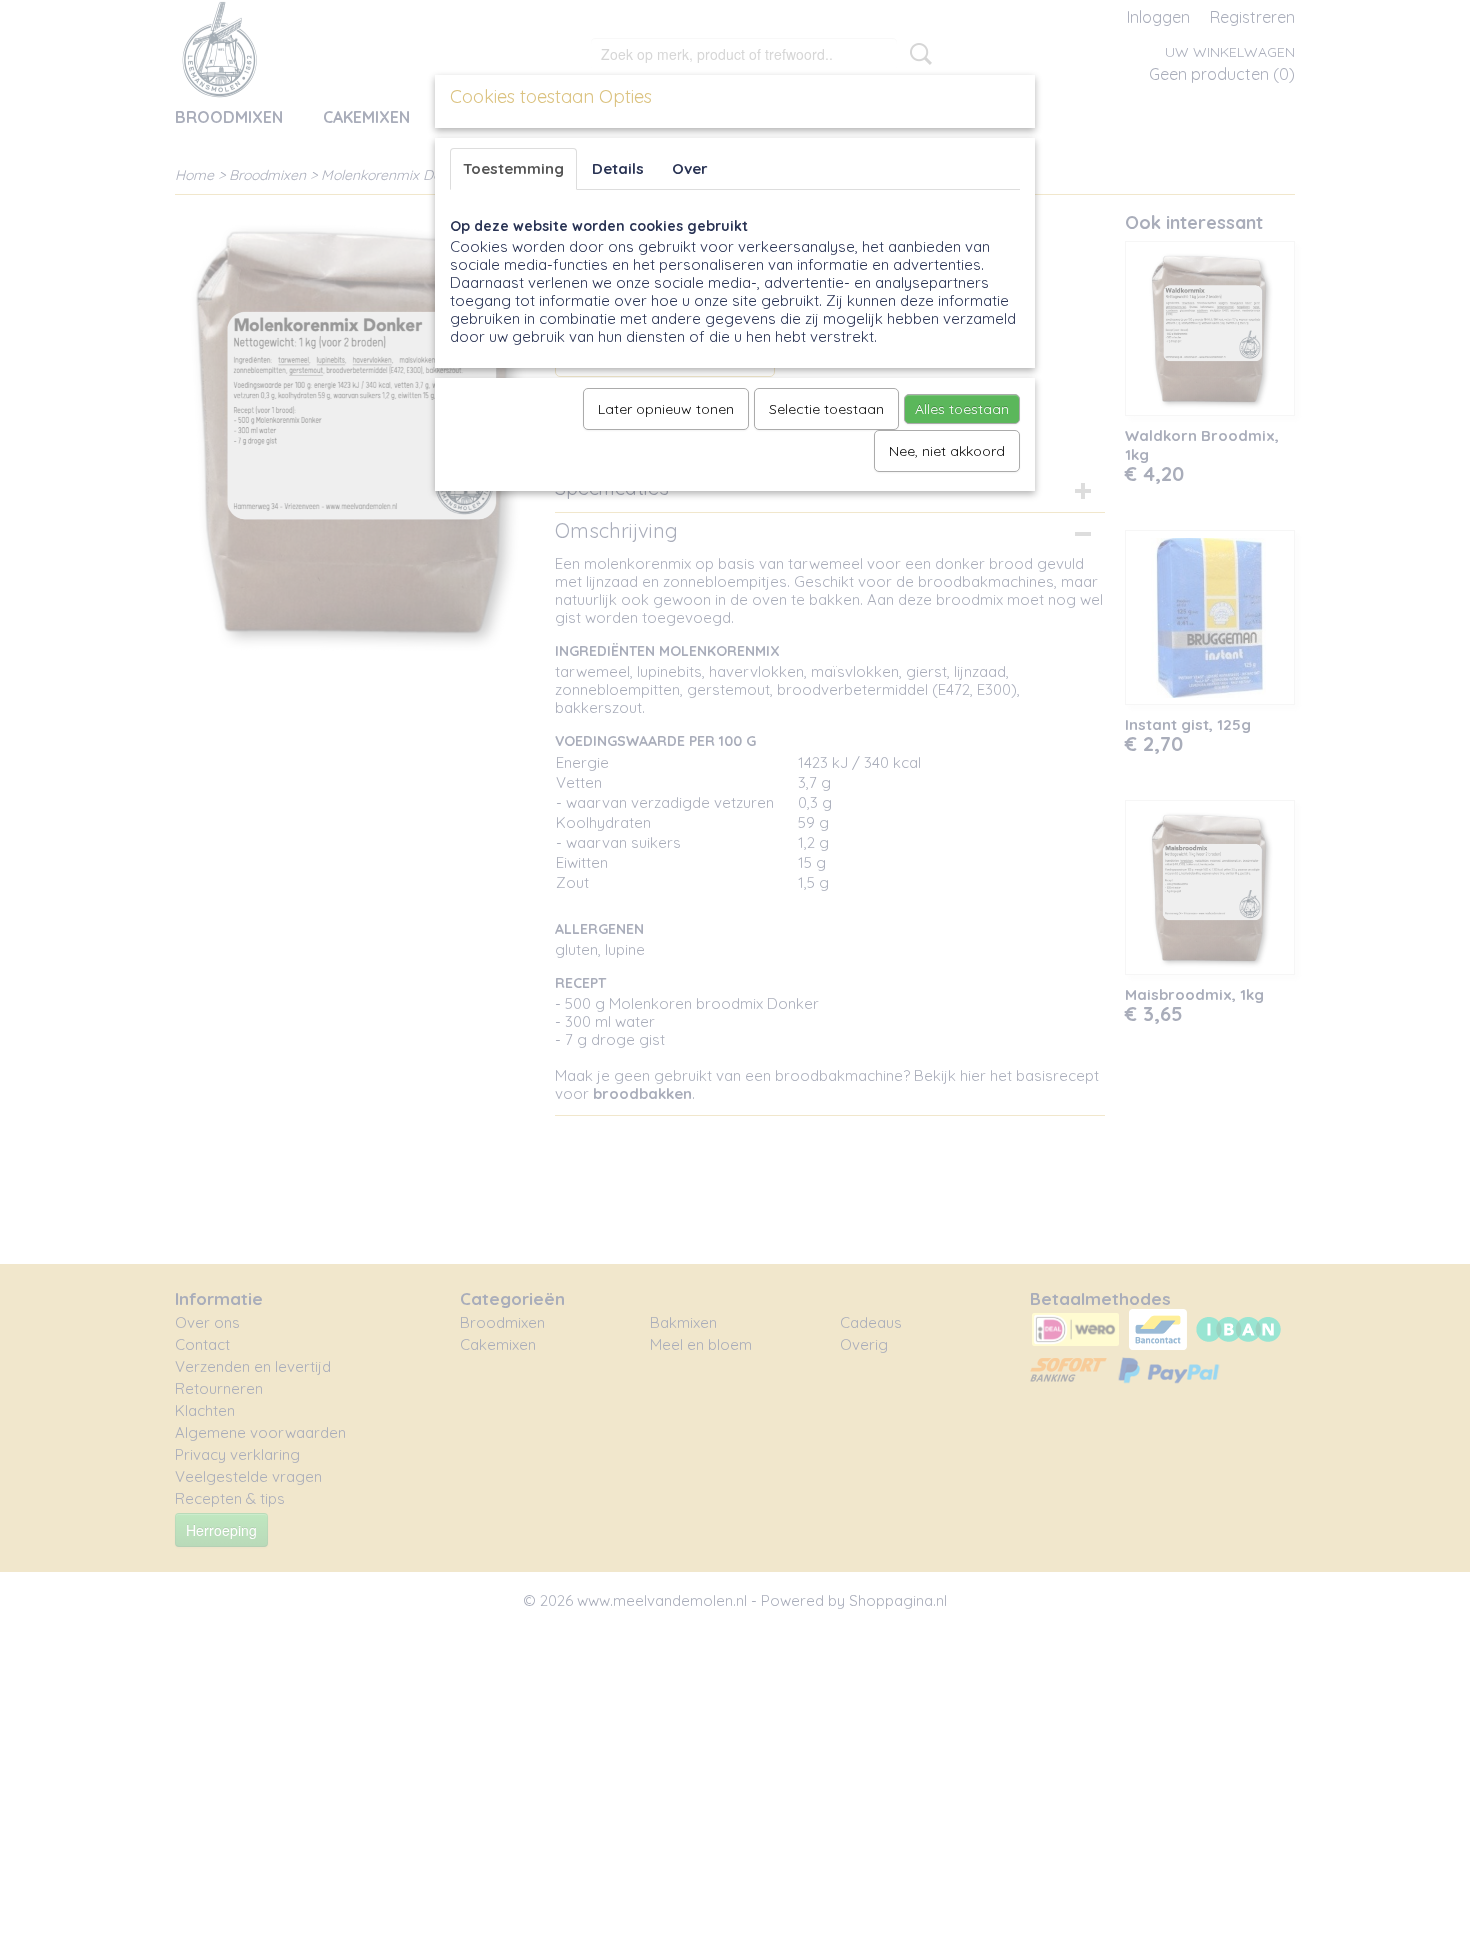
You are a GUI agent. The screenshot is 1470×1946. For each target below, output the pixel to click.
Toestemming (513, 168)
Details (618, 168)
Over (690, 168)
